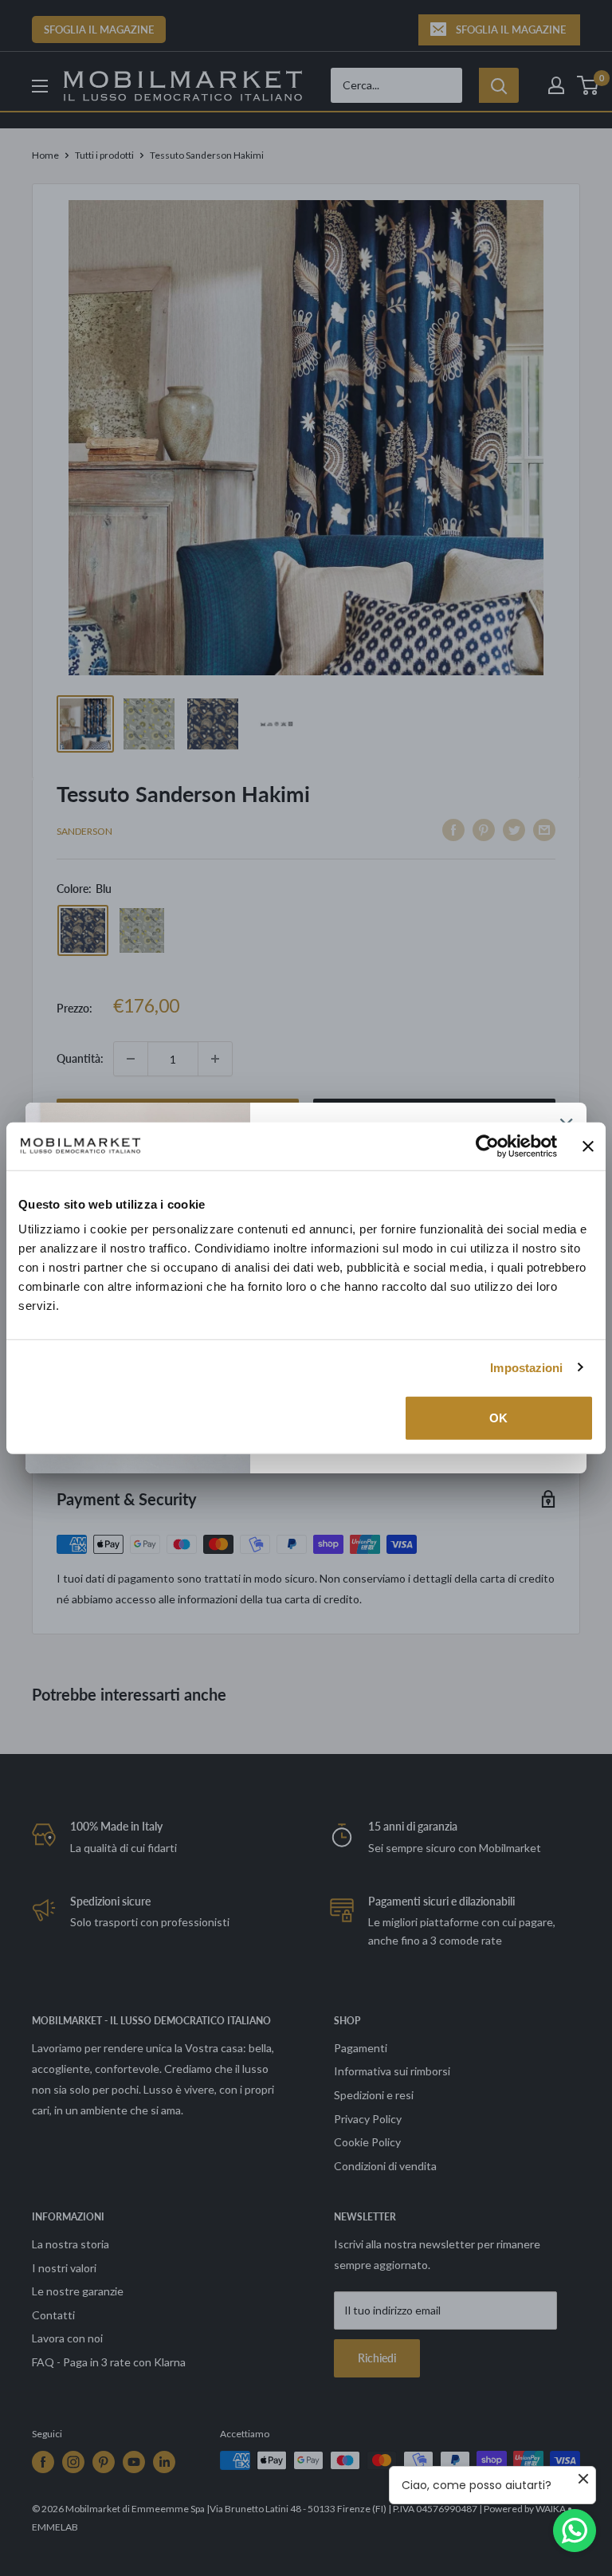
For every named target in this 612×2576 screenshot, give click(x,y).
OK (498, 1418)
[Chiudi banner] (588, 1146)
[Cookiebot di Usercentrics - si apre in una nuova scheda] (487, 1146)
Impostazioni (526, 1367)
